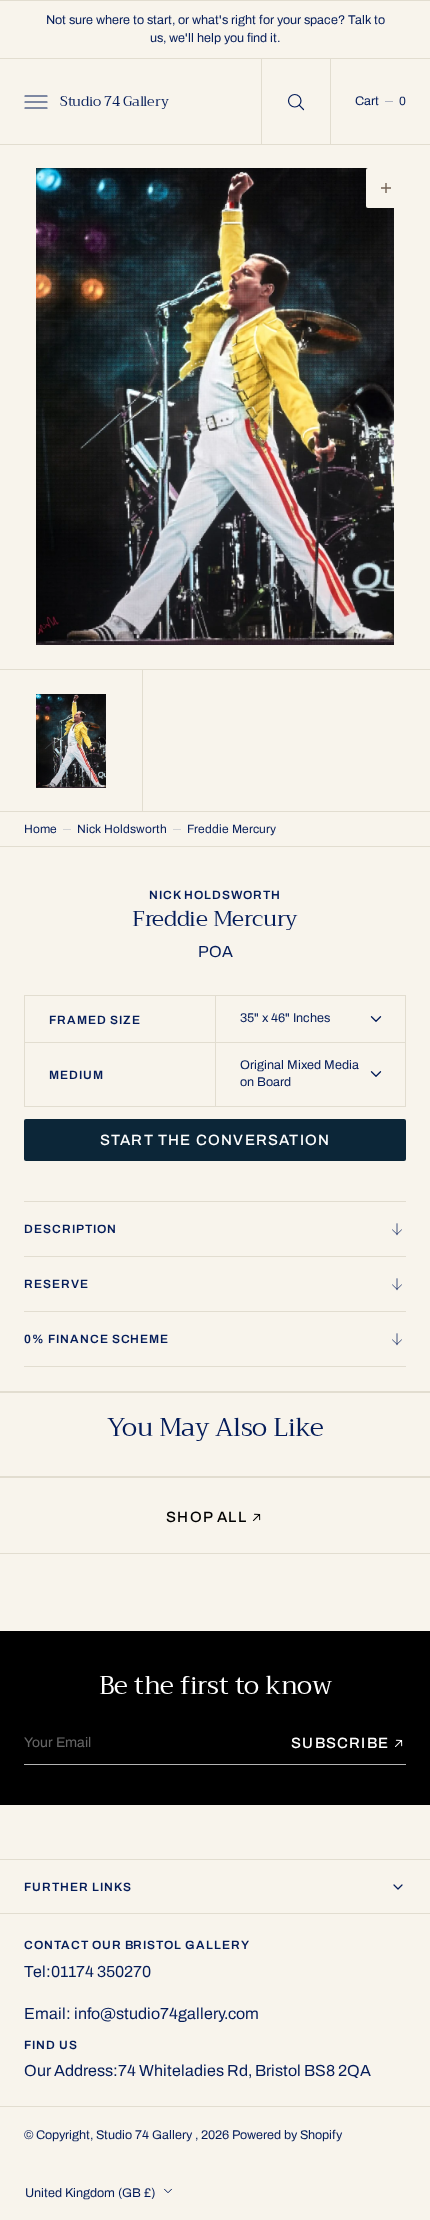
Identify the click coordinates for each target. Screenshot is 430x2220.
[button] (34, 101)
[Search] (296, 101)
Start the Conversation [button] (215, 1140)
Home (40, 829)
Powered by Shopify (287, 2135)
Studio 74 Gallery (145, 2135)
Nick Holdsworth (122, 829)
